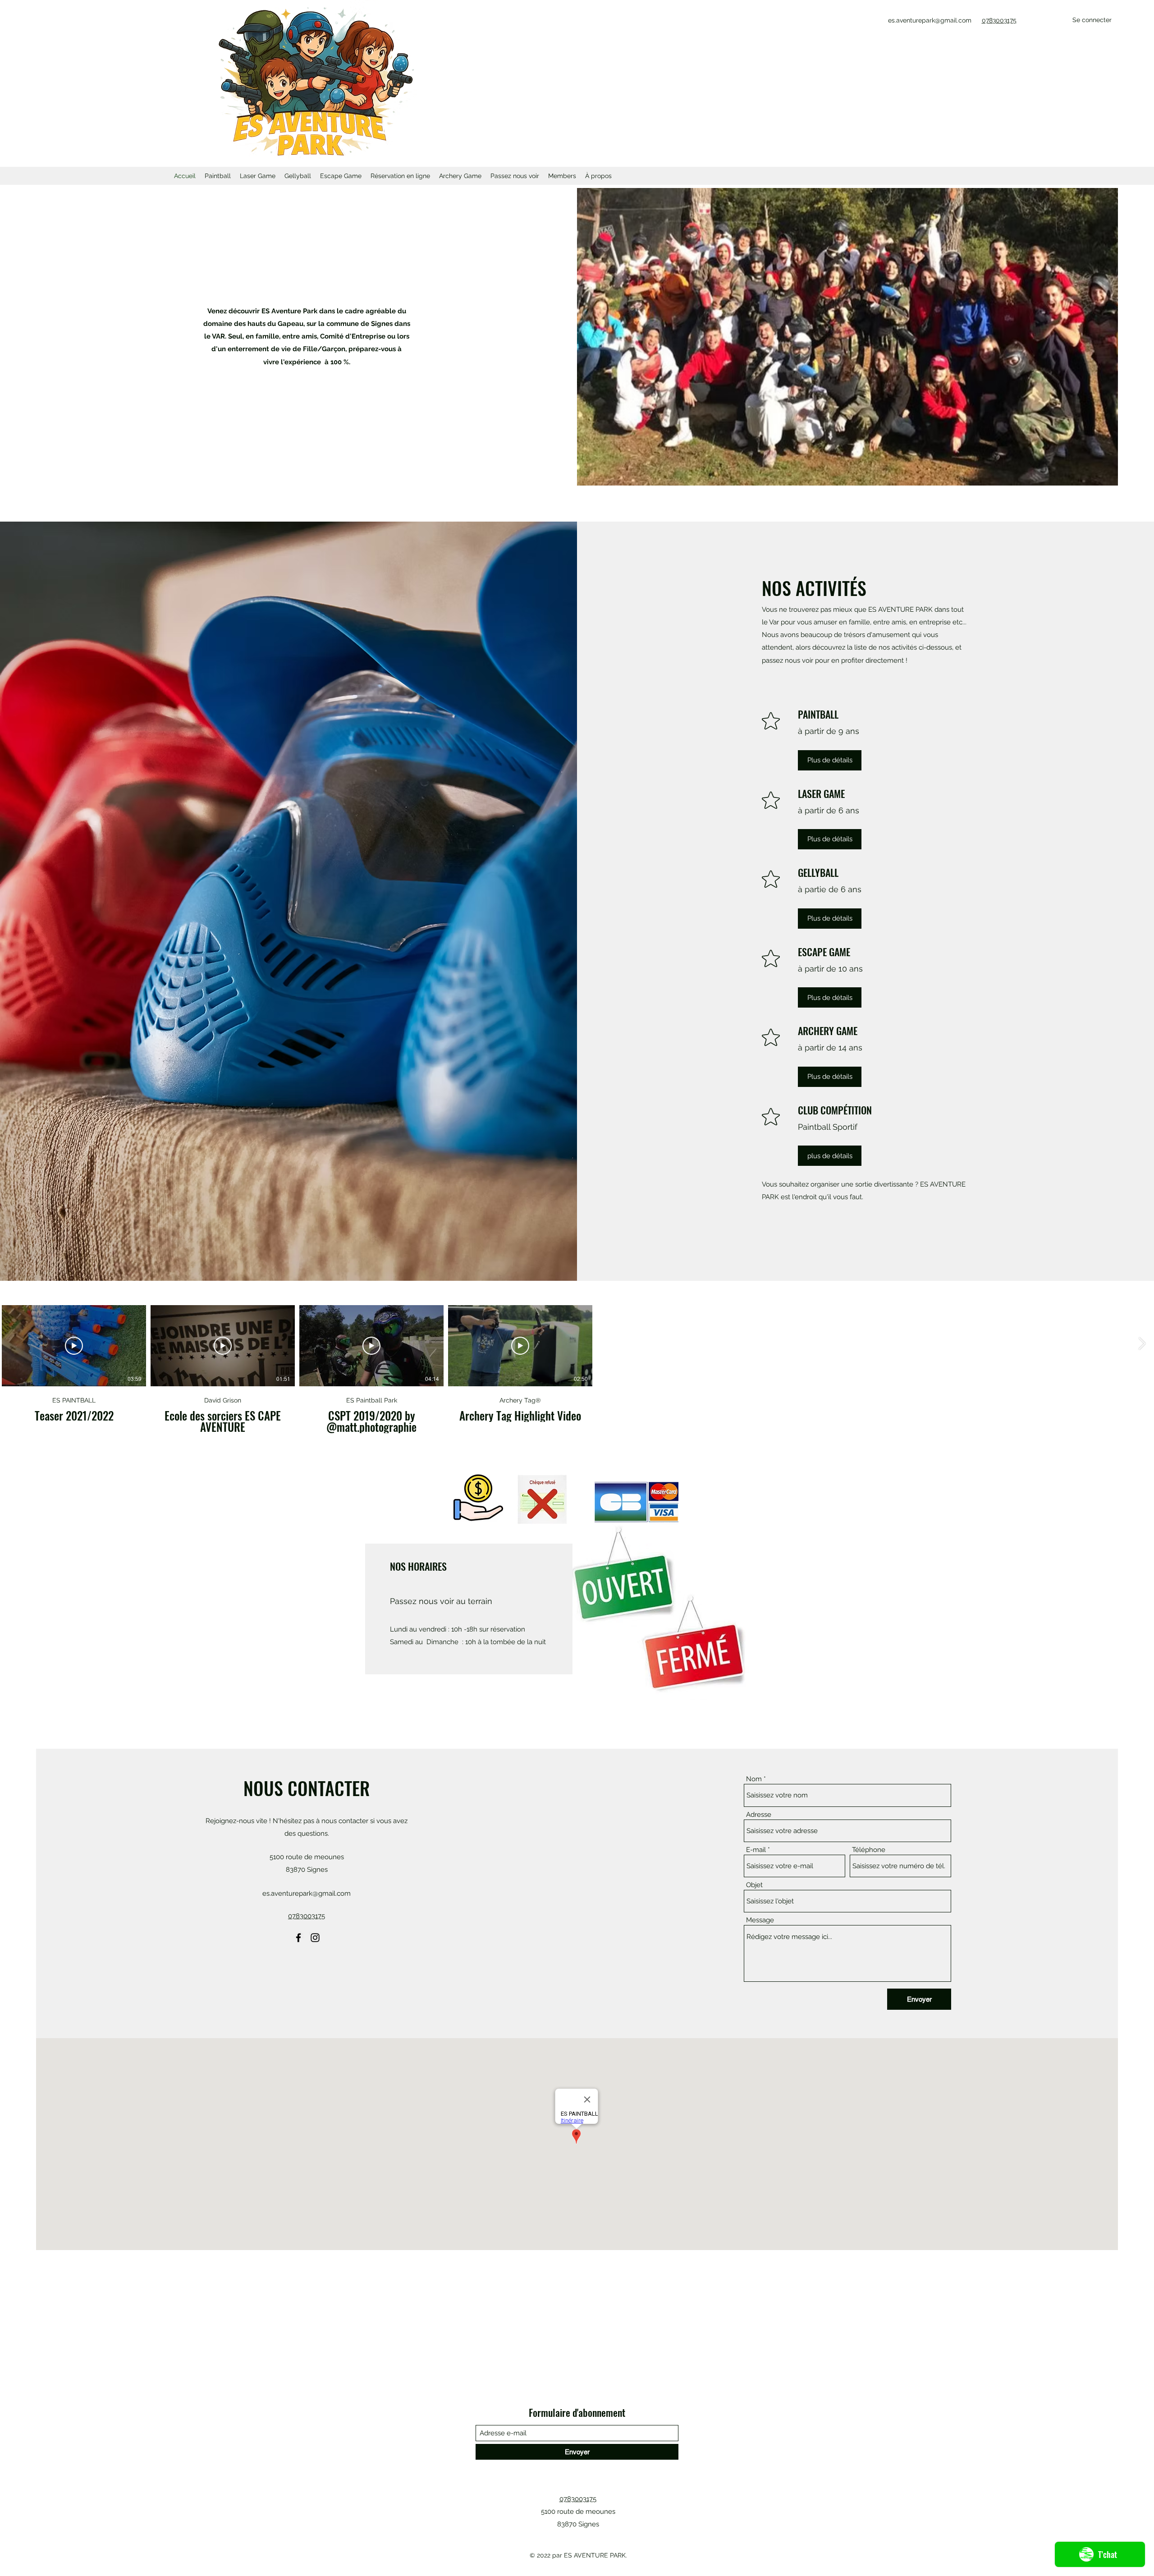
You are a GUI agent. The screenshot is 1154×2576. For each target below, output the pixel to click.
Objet (754, 1885)
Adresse (759, 1815)
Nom (754, 1779)
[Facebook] (298, 1938)
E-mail (756, 1850)
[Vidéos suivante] (1142, 1344)
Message (760, 1920)
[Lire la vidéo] (74, 1346)
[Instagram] (315, 1938)
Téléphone (869, 1850)
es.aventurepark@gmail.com (930, 20)
